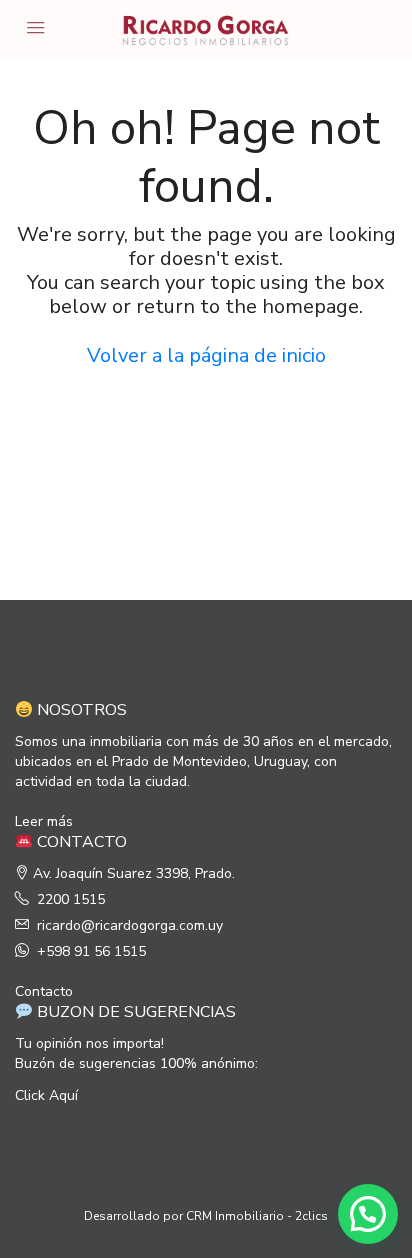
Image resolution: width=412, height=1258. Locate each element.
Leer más (44, 821)
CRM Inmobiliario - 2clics (257, 1216)
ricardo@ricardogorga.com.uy (130, 925)
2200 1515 (71, 899)
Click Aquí (46, 1095)
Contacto (44, 991)
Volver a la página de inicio (206, 355)
